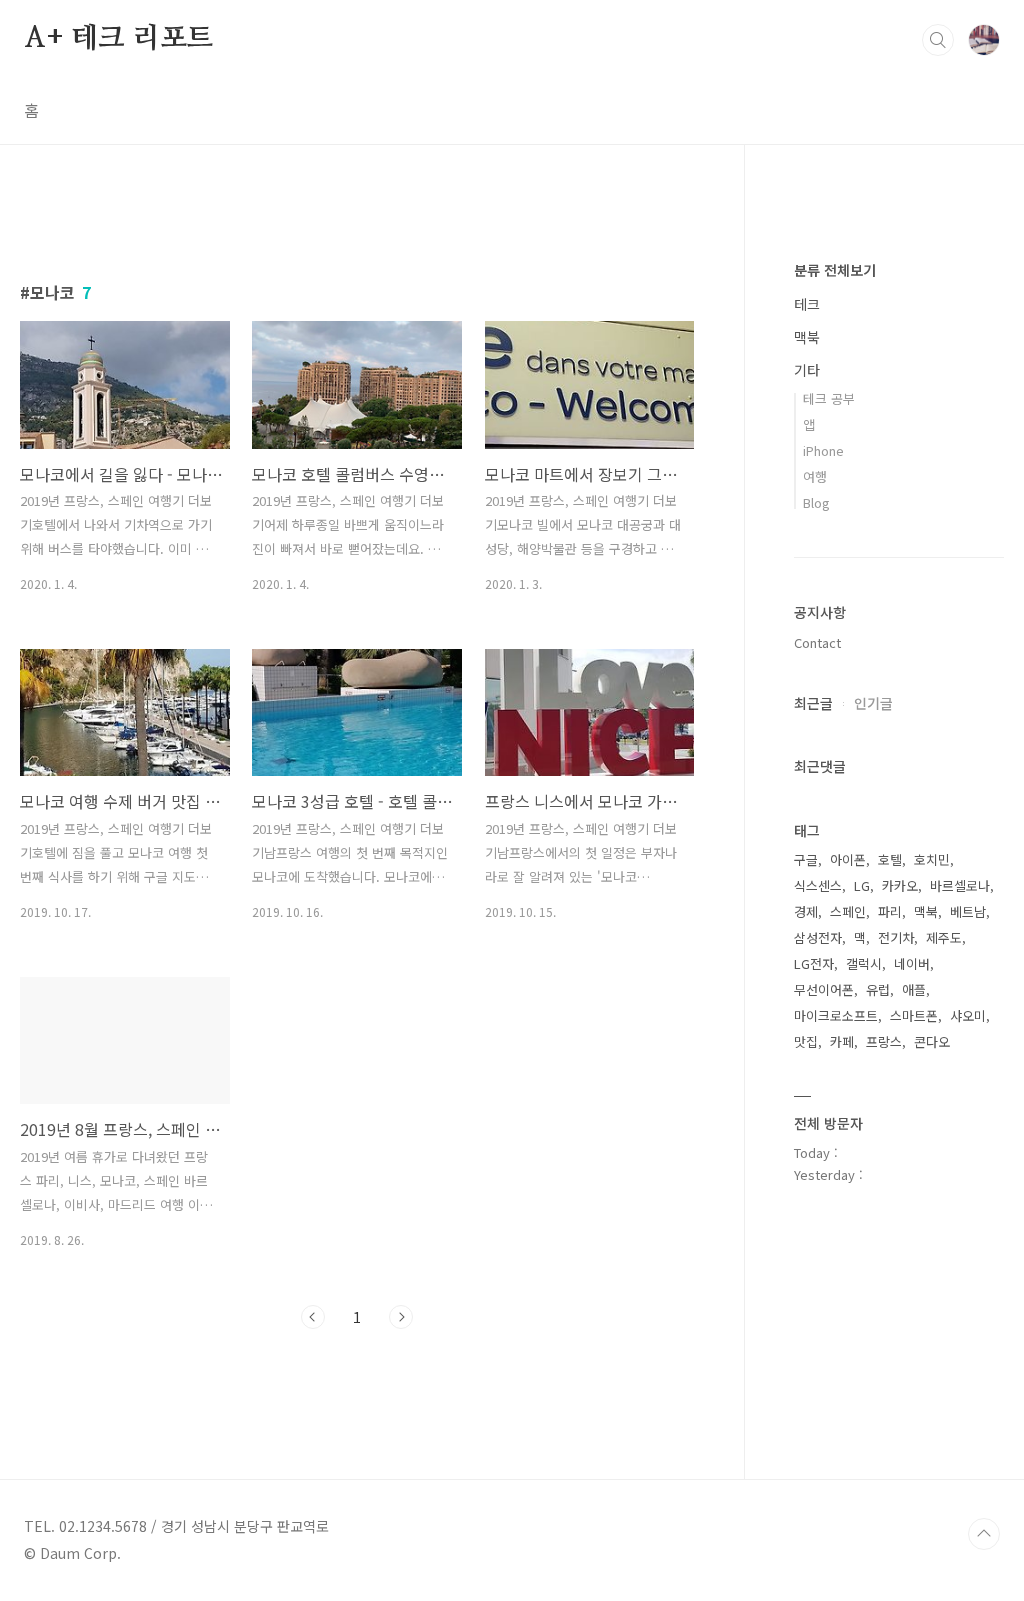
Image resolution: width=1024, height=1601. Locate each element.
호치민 (932, 859)
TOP (984, 1534)
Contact (817, 642)
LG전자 (814, 963)
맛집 (806, 1041)
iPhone (823, 450)
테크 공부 (829, 398)
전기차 (896, 937)
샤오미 (968, 1015)
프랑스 (884, 1041)
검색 (938, 40)
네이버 (912, 963)
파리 (890, 911)
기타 (807, 370)
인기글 (873, 703)
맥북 (807, 337)
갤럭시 (864, 963)
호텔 (890, 859)
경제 (806, 911)
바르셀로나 (960, 885)
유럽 (878, 989)
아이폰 (848, 859)
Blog (816, 502)
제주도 (944, 937)
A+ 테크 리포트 (118, 39)
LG (862, 885)
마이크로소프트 (836, 1015)
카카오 (900, 885)
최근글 (813, 703)
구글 (806, 859)
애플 (914, 989)
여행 (815, 476)
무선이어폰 (824, 989)
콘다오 (932, 1041)
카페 (842, 1041)
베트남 (968, 911)
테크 (807, 304)
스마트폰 (914, 1015)
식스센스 (818, 885)
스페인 (848, 911)
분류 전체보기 (835, 270)
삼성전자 (818, 937)
